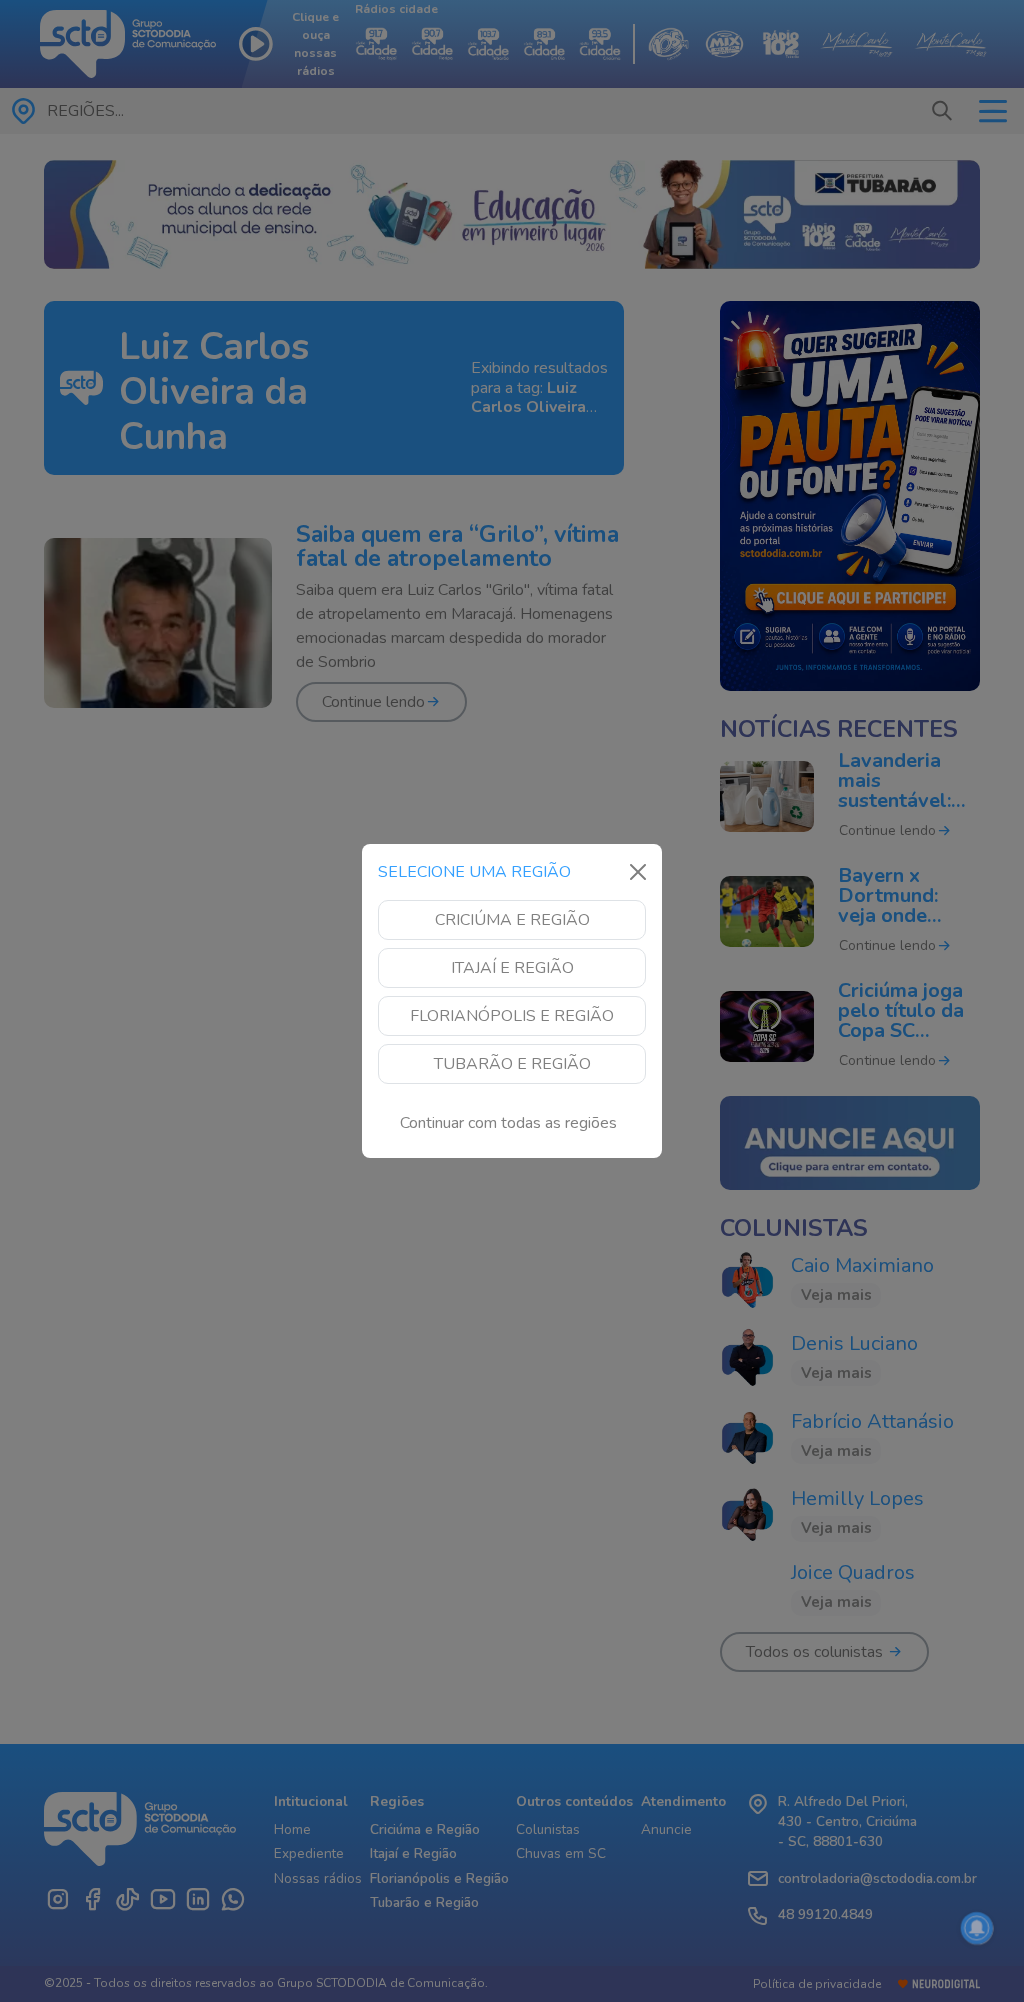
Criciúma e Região (512, 920)
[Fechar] (638, 872)
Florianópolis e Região (512, 1016)
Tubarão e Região (512, 1064)
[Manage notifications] (977, 1928)
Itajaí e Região (512, 968)
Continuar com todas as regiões (508, 1123)
